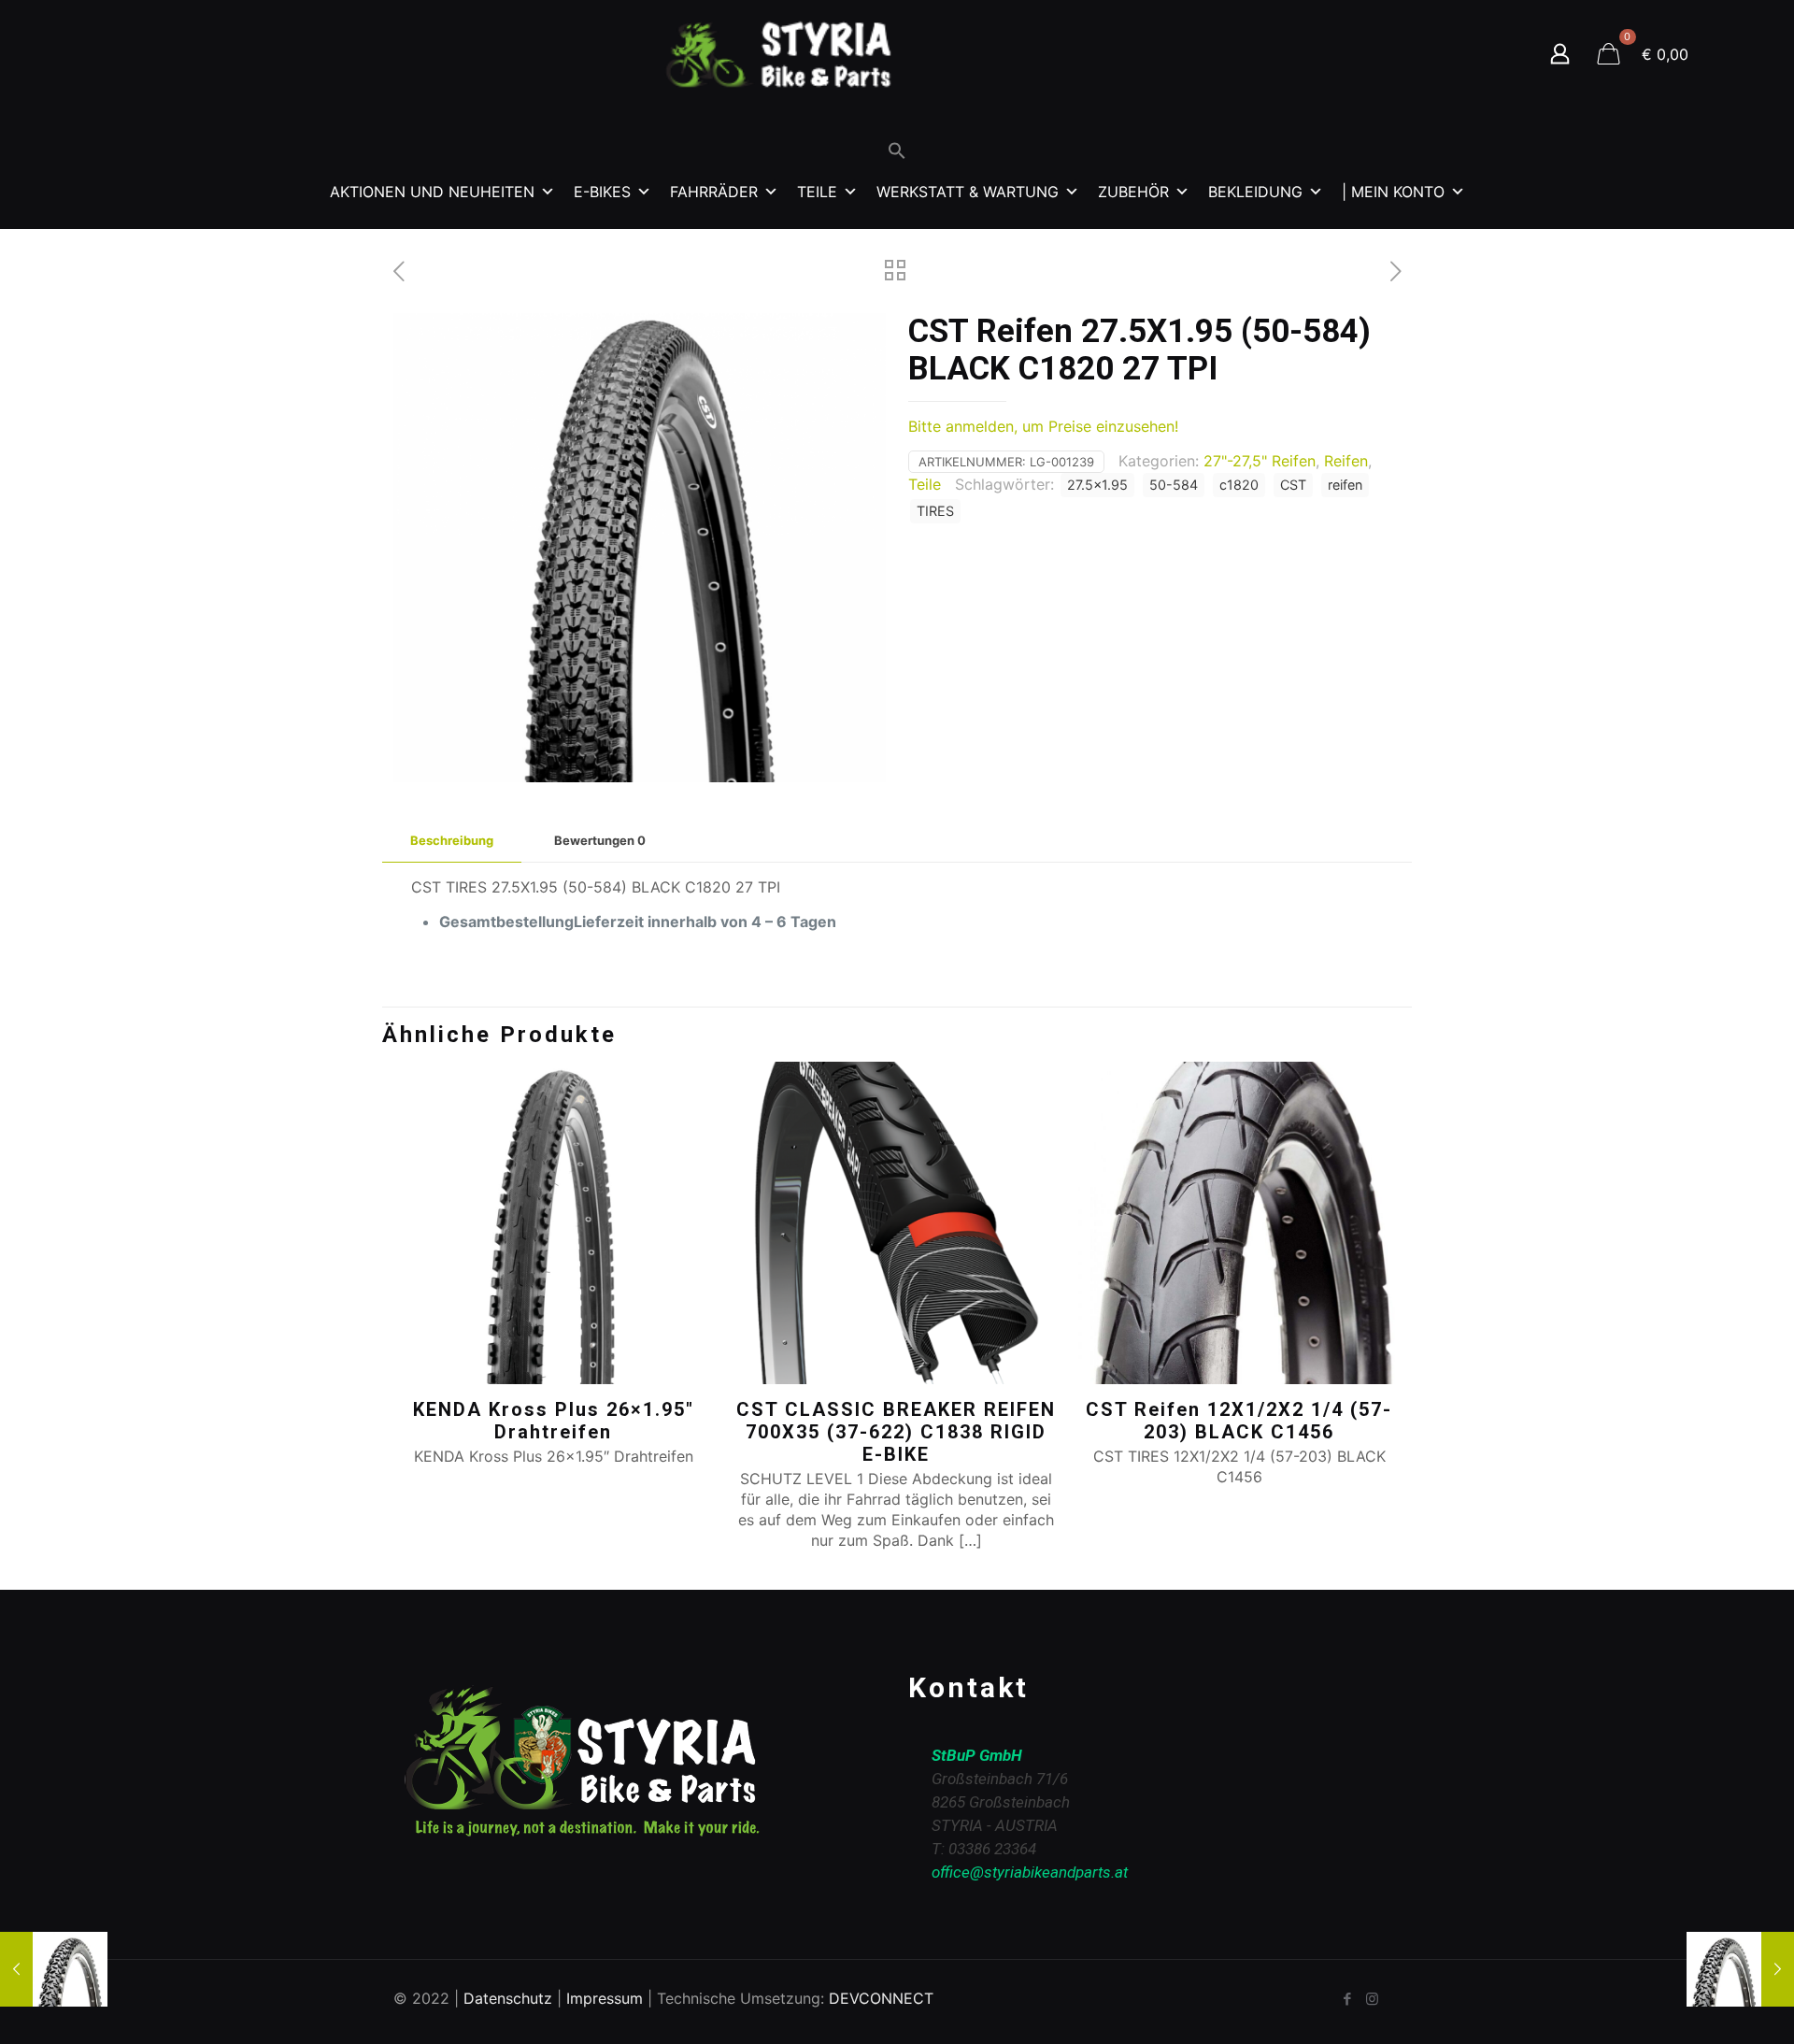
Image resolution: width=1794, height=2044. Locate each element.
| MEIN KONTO (1393, 192)
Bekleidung (1255, 192)
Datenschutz (508, 1998)
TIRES (935, 511)
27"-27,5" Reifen (1260, 461)
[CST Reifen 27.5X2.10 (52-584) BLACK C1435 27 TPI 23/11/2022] (1740, 1969)
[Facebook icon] (1347, 1999)
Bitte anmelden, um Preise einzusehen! (1043, 426)
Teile (817, 192)
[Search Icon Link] (897, 155)
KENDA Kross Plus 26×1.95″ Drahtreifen (554, 1421)
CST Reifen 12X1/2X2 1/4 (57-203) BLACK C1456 (1239, 1421)
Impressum (605, 1998)
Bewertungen (600, 840)
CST (1293, 485)
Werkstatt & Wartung (968, 192)
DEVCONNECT (881, 1998)
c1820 (1239, 485)
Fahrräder (714, 192)
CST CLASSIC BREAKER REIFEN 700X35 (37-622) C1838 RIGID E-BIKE (896, 1432)
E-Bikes (602, 192)
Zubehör (1133, 192)
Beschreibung (452, 840)
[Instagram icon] (1372, 1999)
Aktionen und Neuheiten (432, 192)
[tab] (452, 841)
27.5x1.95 (1097, 485)
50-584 (1174, 485)
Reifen (1346, 461)
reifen (1345, 485)
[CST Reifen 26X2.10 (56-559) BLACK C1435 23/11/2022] (54, 1969)
